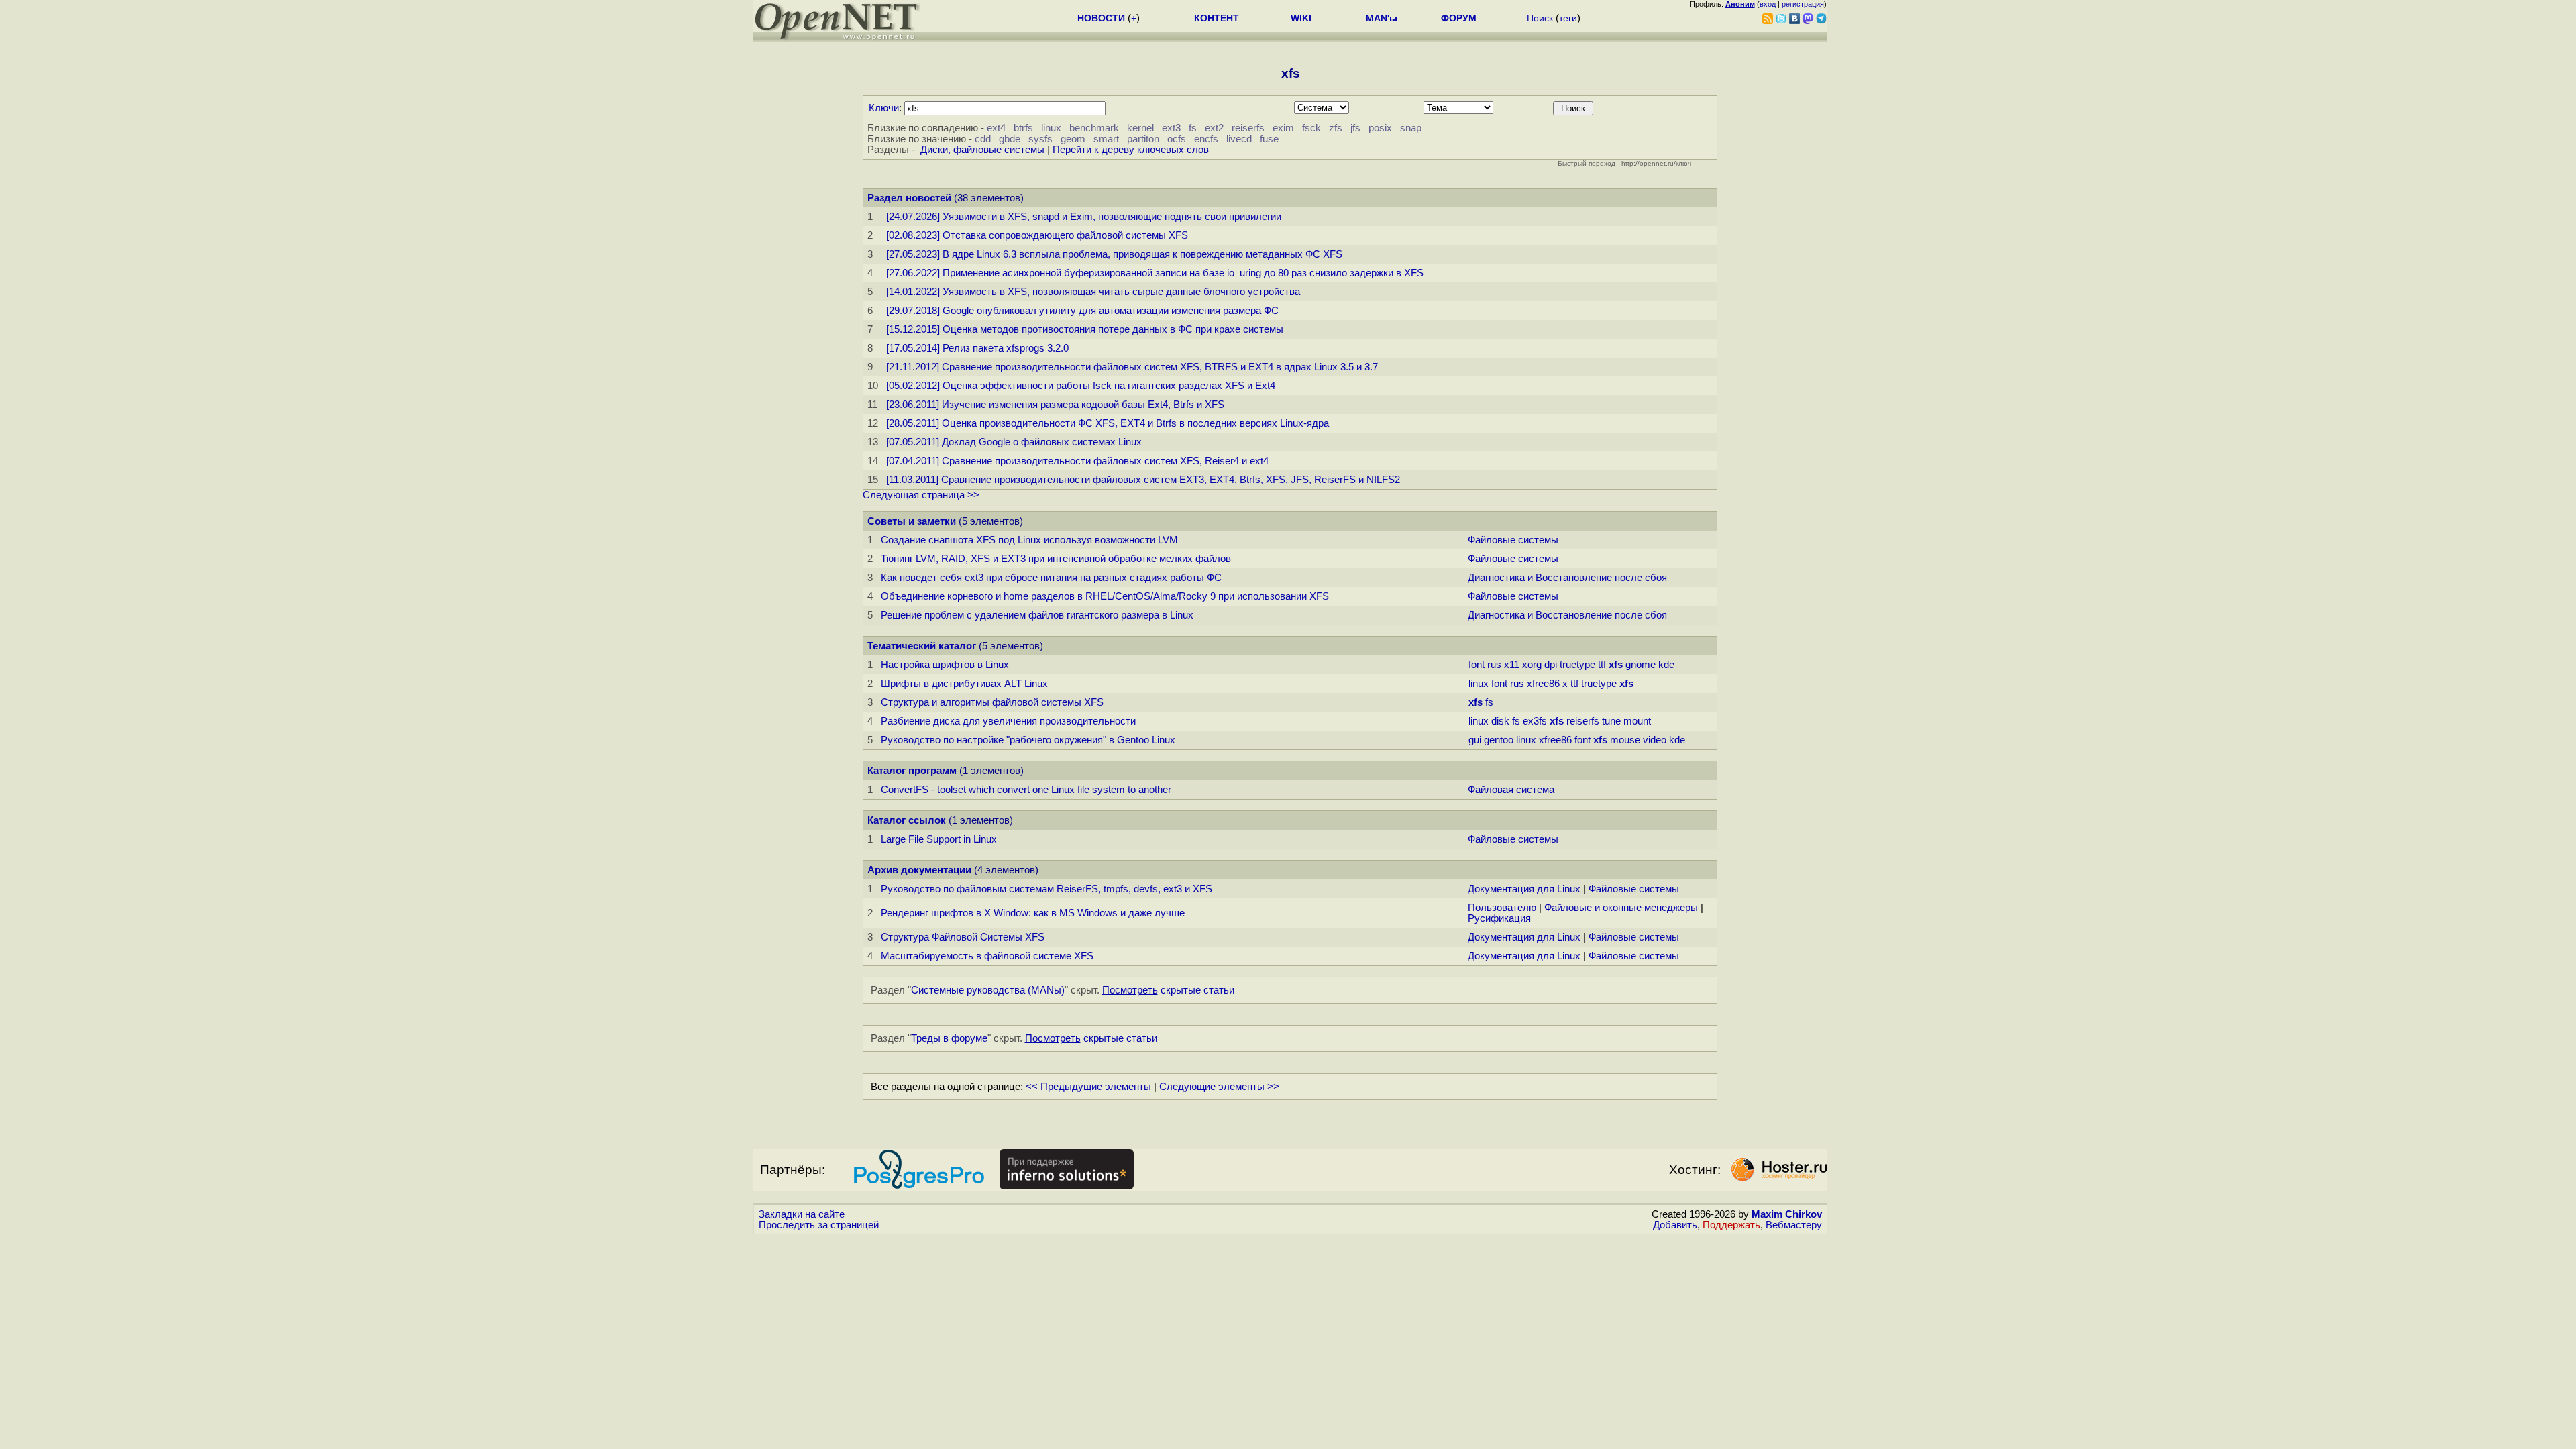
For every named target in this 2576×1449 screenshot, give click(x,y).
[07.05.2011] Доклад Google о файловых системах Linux (1014, 442)
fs (1193, 128)
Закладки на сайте (802, 1214)
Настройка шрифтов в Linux (945, 665)
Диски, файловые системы (982, 150)
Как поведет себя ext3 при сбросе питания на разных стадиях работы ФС (1051, 578)
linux (1051, 128)
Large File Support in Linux (939, 839)
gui (1475, 740)
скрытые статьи (1168, 990)
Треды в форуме (949, 1038)
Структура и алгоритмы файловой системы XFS (992, 702)
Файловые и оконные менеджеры (1621, 908)
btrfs (1023, 128)
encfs (1206, 139)
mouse (1625, 740)
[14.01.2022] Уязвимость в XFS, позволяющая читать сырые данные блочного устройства (1093, 292)
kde (1666, 665)
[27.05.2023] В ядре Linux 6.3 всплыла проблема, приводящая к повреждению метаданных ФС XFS (1114, 254)
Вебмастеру (1794, 1225)
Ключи (884, 108)
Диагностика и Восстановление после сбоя (1567, 578)
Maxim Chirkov (1787, 1214)
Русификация (1499, 918)
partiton (1143, 139)
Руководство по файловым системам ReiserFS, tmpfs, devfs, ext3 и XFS (1046, 889)
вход (1768, 4)
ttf (1602, 665)
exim (1283, 128)
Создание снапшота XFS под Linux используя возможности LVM (1029, 540)
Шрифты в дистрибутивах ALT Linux (964, 684)
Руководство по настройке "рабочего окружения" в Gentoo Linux (1028, 740)
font (1477, 665)
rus (1494, 665)
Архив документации (919, 870)
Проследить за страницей (819, 1225)
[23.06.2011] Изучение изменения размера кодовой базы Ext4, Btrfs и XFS (1055, 405)
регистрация (1803, 4)
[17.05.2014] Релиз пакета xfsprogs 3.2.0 (977, 348)
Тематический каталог (922, 646)
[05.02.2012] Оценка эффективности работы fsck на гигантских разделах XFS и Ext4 (1081, 386)
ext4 (996, 128)
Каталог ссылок (907, 820)
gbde (1010, 139)
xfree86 (1543, 684)
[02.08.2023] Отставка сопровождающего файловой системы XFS (1037, 235)
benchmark (1094, 128)
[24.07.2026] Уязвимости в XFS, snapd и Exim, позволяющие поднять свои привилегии (1084, 217)
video (1655, 740)
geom (1073, 139)
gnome (1641, 665)
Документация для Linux (1524, 889)
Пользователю (1502, 908)
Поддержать (1731, 1225)
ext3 (1171, 128)
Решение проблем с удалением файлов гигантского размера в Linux (1037, 615)
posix (1380, 128)
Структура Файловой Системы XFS (963, 937)
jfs (1355, 128)
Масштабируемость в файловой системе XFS (987, 956)
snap (1411, 128)
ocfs (1177, 139)
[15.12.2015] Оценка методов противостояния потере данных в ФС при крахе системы (1085, 329)
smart (1106, 139)
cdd (983, 139)
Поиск (1540, 18)
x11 (1512, 665)
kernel (1140, 128)
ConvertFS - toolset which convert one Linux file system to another (1026, 790)
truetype (1577, 665)
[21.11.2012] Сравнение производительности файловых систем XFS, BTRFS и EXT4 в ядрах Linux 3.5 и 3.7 (1132, 367)
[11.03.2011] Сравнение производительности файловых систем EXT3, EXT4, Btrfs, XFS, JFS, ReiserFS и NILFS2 (1143, 480)
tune (1611, 721)
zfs (1336, 128)
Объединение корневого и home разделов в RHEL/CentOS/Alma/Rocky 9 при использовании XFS (1105, 596)
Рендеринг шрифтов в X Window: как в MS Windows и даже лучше (1033, 913)
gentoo (1499, 740)
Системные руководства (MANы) (988, 990)
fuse (1269, 139)
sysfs (1040, 139)
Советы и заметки (912, 521)
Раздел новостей (909, 198)
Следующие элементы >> (1219, 1087)
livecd (1239, 139)
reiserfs (1248, 128)
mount (1637, 721)
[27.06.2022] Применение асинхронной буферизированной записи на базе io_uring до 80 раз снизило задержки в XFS (1155, 273)
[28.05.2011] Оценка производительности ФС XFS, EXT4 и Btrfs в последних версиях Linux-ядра (1108, 423)
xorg (1532, 665)
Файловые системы (1513, 540)
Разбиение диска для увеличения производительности (1008, 721)
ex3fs (1535, 721)
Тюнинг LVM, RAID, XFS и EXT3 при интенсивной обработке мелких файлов (1056, 559)
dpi (1551, 665)
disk (1500, 721)
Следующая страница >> (921, 495)
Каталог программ (912, 771)
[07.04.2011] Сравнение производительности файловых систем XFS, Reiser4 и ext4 (1077, 461)
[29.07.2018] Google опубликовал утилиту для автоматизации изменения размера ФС (1082, 311)
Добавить (1675, 1225)
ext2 (1214, 128)
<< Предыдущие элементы (1088, 1087)
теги (1568, 18)
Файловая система (1511, 790)
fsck (1311, 128)
